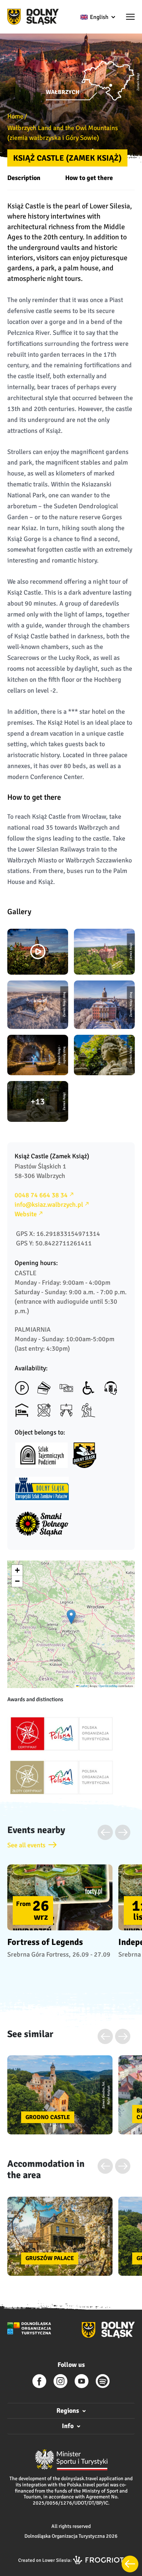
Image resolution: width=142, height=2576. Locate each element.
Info (68, 2426)
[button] (130, 17)
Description (24, 178)
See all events (26, 1845)
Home (15, 116)
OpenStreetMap (108, 1686)
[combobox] (97, 17)
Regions (68, 2411)
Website (26, 1214)
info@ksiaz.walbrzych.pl (49, 1205)
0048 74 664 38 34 (41, 1195)
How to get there (89, 178)
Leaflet (83, 1686)
